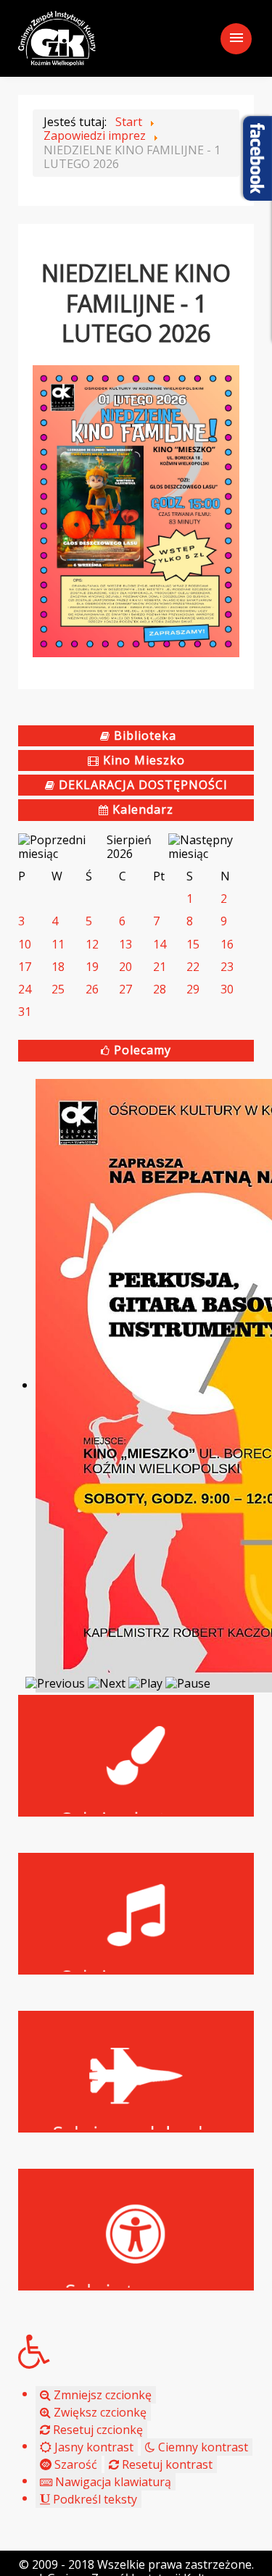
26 (92, 989)
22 (193, 967)
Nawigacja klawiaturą (112, 2482)
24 (25, 989)
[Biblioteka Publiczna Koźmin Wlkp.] (57, 37)
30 (227, 989)
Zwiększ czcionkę (99, 2412)
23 (227, 967)
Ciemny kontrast (202, 2447)
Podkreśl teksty (94, 2499)
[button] (136, 2351)
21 (160, 967)
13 (125, 944)
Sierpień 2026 (129, 847)
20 (125, 967)
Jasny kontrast (92, 2447)
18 (58, 967)
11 (58, 944)
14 (160, 944)
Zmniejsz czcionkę (101, 2395)
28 (160, 989)
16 (227, 944)
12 (92, 944)
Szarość (74, 2464)
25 (58, 989)
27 (125, 989)
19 (92, 967)
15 (193, 944)
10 (25, 944)
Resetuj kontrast (166, 2464)
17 (25, 967)
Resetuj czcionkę (96, 2430)
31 (25, 1012)
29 (193, 989)
